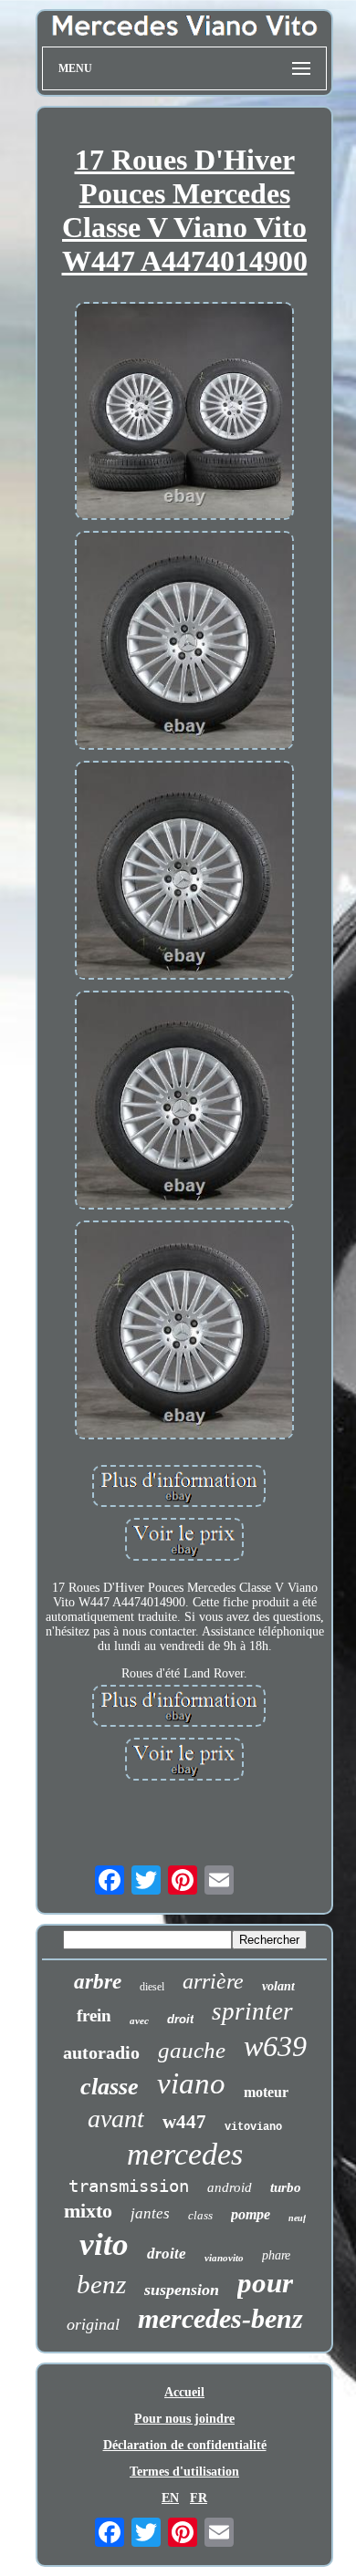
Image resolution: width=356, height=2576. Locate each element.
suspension (182, 2290)
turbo (286, 2187)
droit (180, 2019)
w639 (275, 2046)
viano (191, 2083)
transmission (129, 2186)
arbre (98, 1982)
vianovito (224, 2258)
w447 (184, 2122)
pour (265, 2283)
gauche (192, 2050)
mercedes (185, 2154)
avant (116, 2119)
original (93, 2324)
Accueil (184, 2392)
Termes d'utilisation (184, 2472)
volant (278, 1986)
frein (94, 2015)
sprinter (252, 2011)
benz (101, 2284)
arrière (213, 1981)
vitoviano (253, 2127)
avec (139, 2020)
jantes (150, 2213)
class (200, 2215)
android (230, 2187)
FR (199, 2498)
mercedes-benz (220, 2318)
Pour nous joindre (184, 2419)
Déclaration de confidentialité (185, 2445)
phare (276, 2255)
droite (167, 2254)
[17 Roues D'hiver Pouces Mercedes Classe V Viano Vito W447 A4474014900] (184, 413)
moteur (266, 2092)
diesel (152, 1987)
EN (170, 2498)
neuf (297, 2218)
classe (110, 2087)
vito (104, 2244)
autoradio (101, 2052)
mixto (88, 2211)
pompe (251, 2214)
